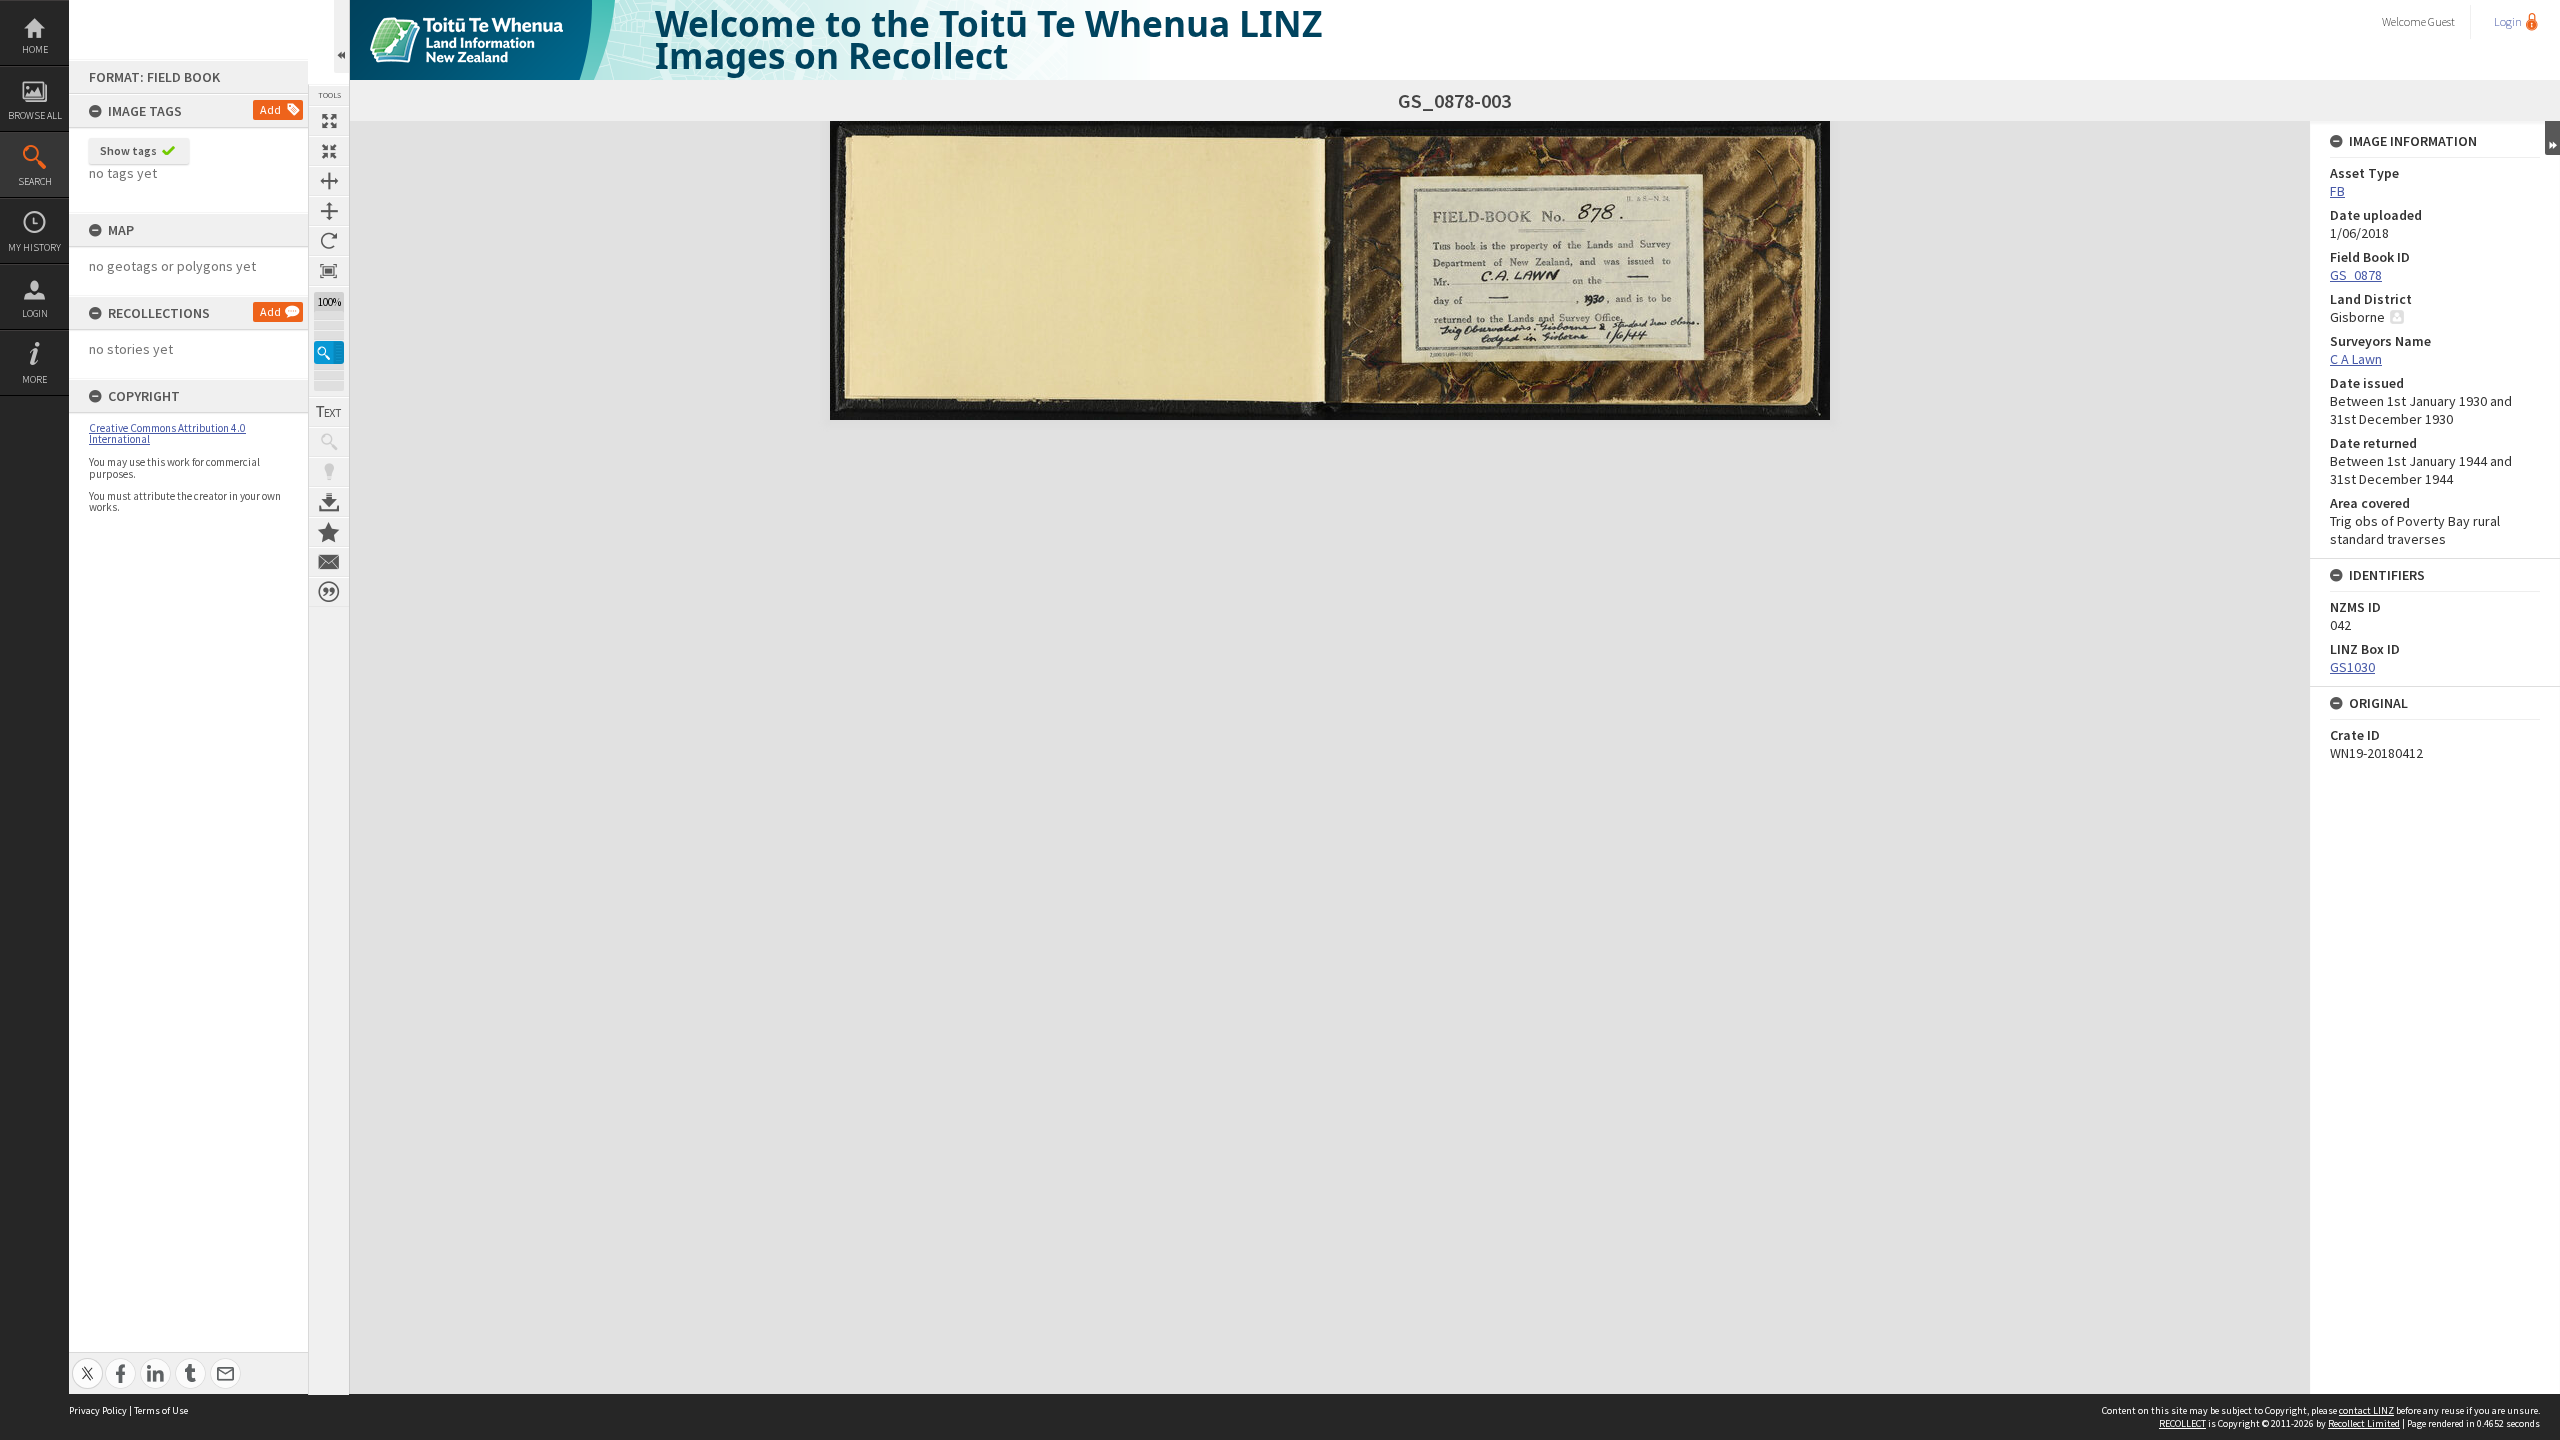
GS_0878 (2356, 275)
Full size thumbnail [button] (329, 121)
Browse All (35, 115)
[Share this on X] (87, 1362)
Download (329, 502)
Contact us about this (329, 562)
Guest (2441, 21)
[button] (329, 352)
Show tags (128, 150)
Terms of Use (161, 1410)
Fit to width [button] (329, 181)
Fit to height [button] (329, 211)
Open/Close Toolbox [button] (341, 36)
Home (35, 49)
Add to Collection (329, 532)
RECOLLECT (2182, 1423)
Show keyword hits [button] (329, 442)
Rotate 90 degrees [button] (329, 241)
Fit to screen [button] (329, 151)
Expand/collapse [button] (2552, 138)
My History (34, 247)
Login (35, 313)
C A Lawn (2356, 359)
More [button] (34, 379)
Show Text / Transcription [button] (329, 412)
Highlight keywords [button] (329, 472)
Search (35, 181)
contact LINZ (2366, 1410)
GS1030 (2352, 667)
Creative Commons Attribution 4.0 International (167, 433)
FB (2337, 191)
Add (270, 109)
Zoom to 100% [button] (329, 271)
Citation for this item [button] (329, 592)
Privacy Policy (98, 1410)
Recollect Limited (2364, 1423)
